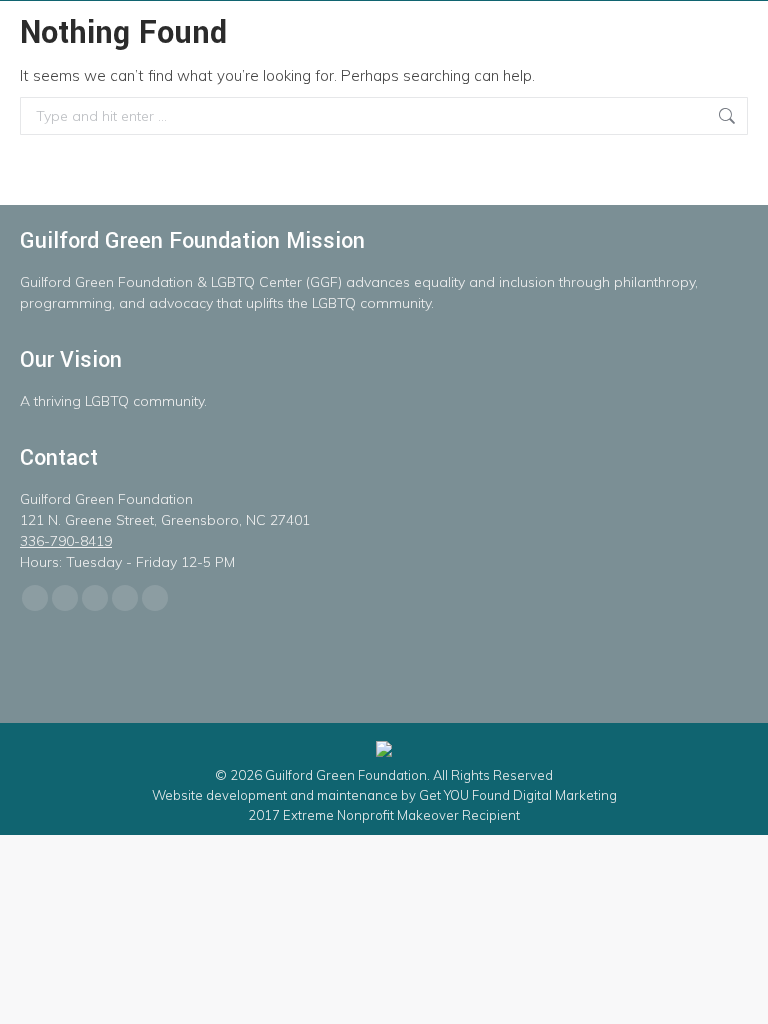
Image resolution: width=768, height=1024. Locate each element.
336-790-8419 (66, 541)
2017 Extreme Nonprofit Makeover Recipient (384, 815)
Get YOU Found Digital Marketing (518, 795)
